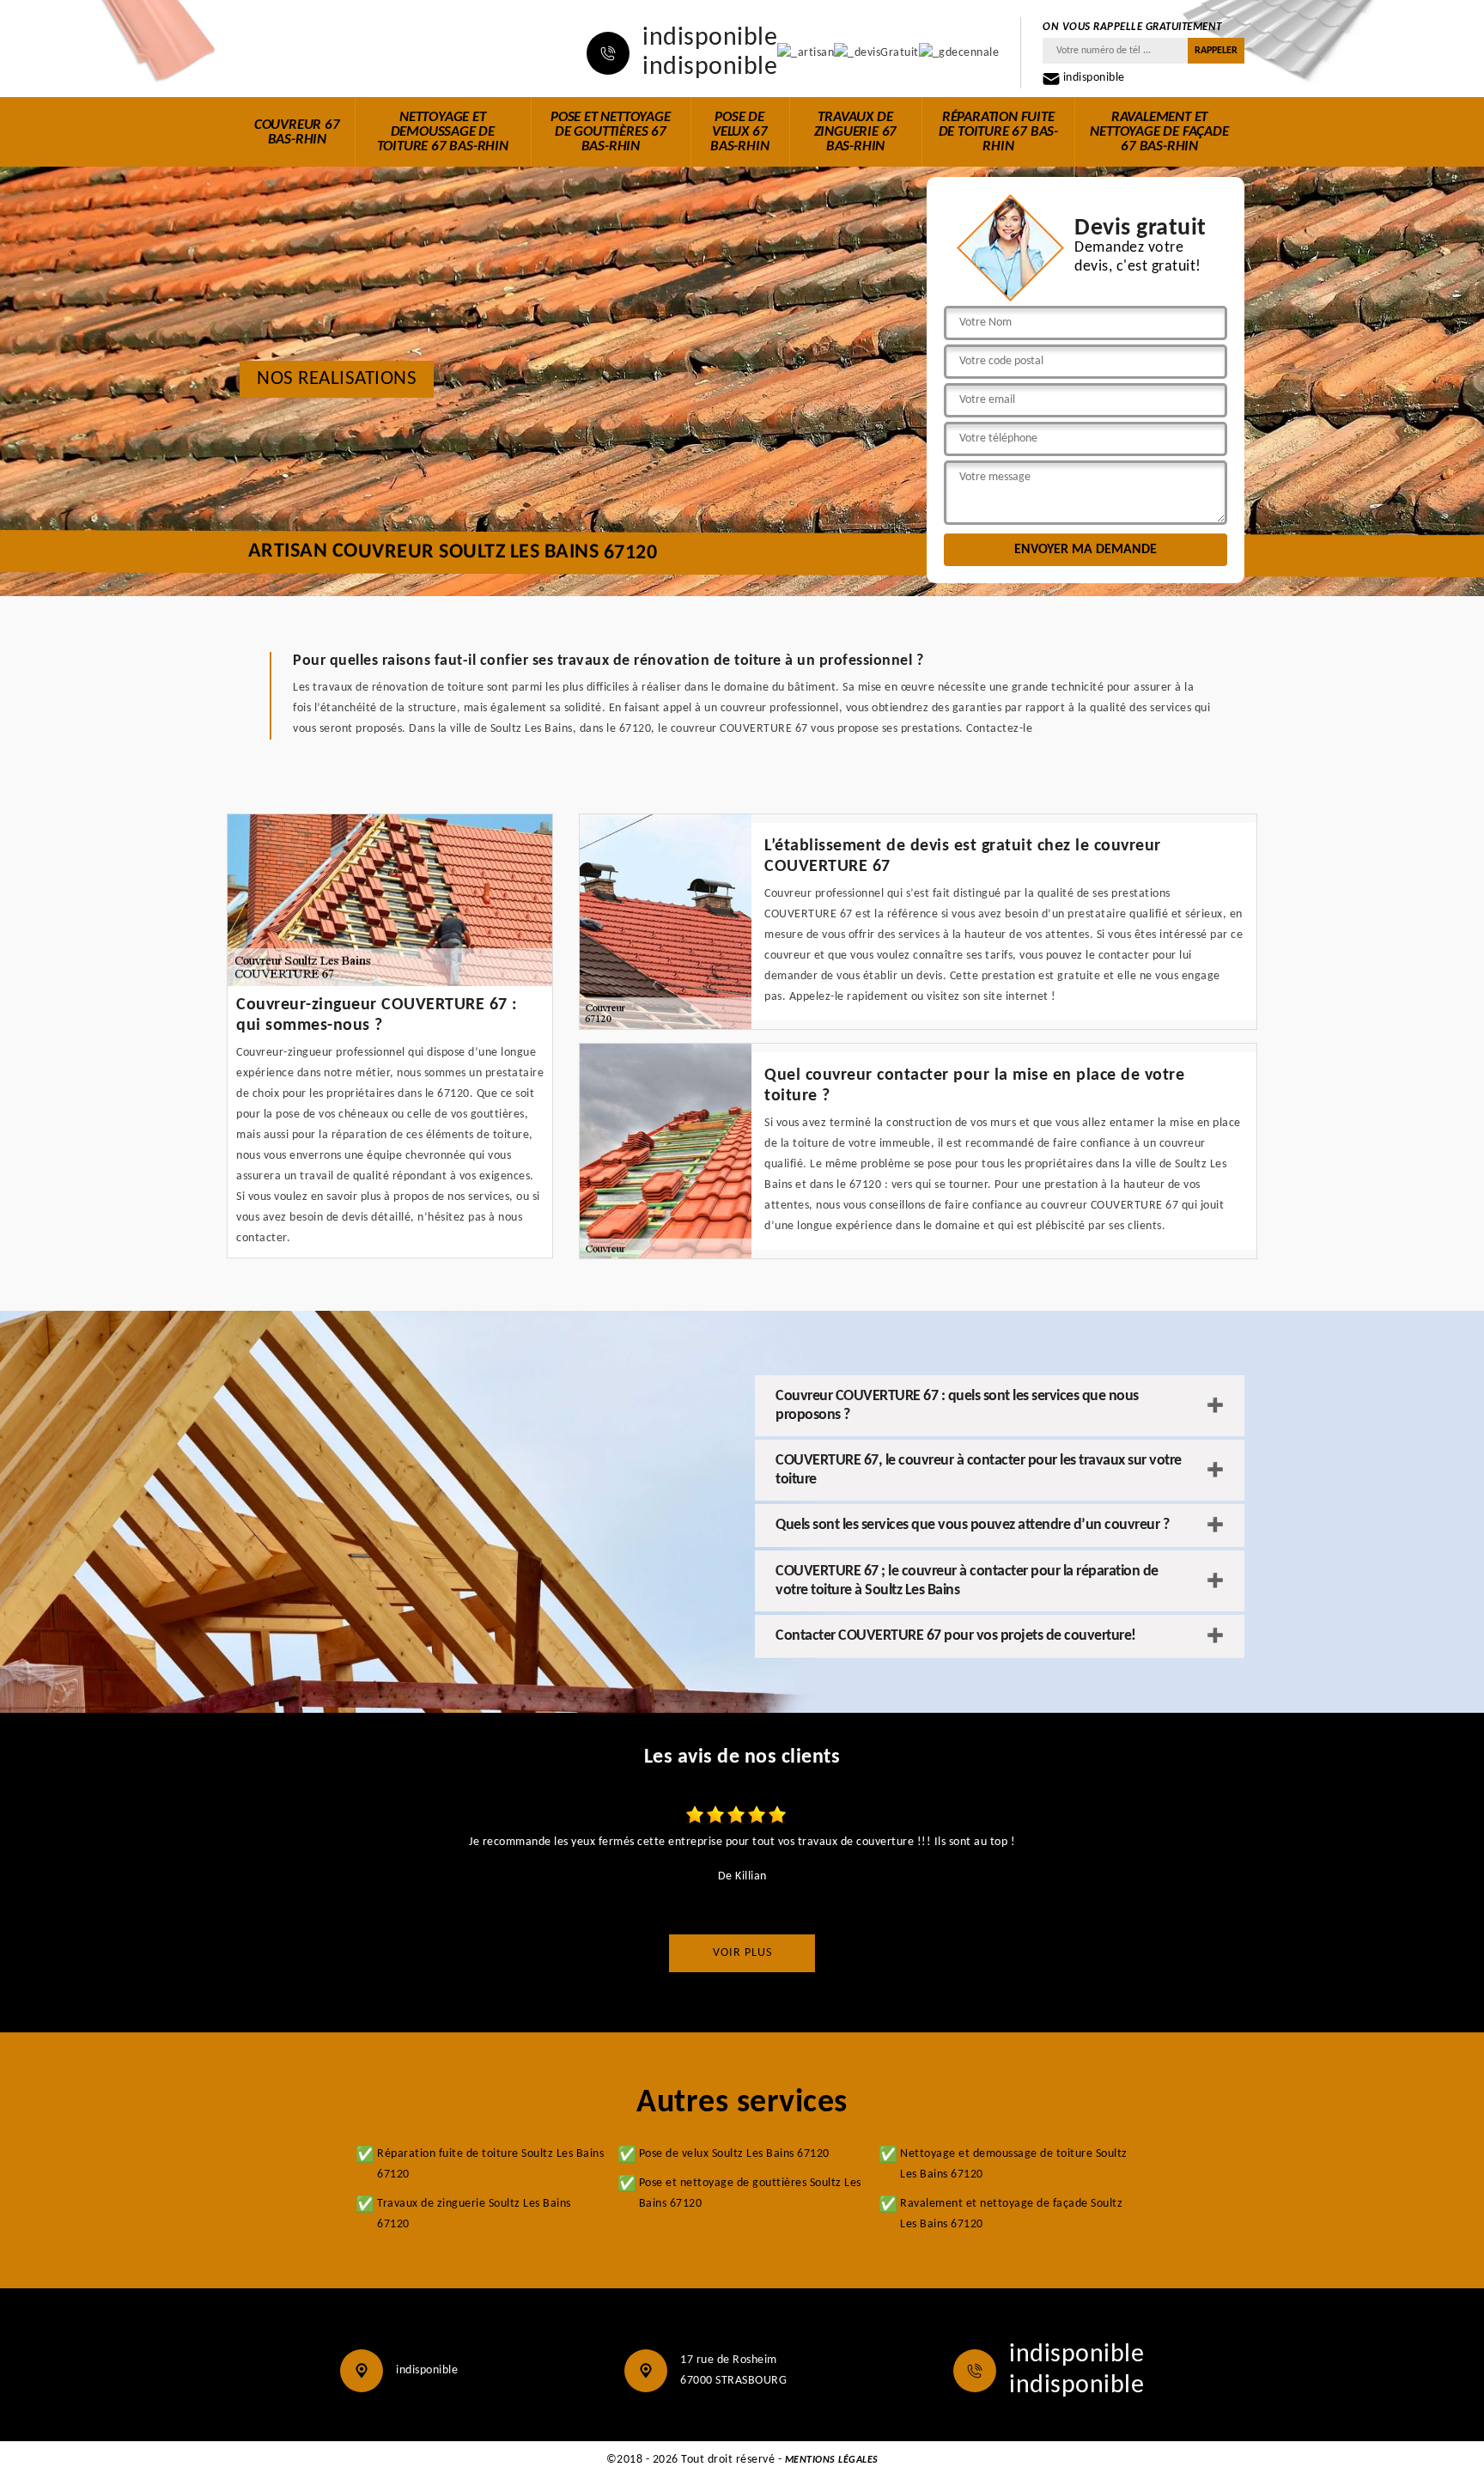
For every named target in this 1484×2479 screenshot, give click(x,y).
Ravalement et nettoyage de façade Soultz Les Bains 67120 (1011, 2214)
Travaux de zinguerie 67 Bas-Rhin (856, 132)
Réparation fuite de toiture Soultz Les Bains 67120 (490, 2164)
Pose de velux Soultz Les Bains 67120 (734, 2154)
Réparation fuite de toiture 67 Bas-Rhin (998, 132)
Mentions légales (832, 2460)
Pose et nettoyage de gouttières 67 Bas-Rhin (611, 132)
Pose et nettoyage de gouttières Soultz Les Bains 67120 (750, 2193)
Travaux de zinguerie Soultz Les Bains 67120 (474, 2214)
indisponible (710, 39)
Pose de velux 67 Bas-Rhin (739, 132)
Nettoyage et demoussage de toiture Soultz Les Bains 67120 (1014, 2164)
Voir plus (742, 1953)
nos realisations (337, 379)
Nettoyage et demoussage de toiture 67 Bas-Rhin (443, 132)
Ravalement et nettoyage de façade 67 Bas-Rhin (1159, 132)
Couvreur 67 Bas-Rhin (297, 132)
